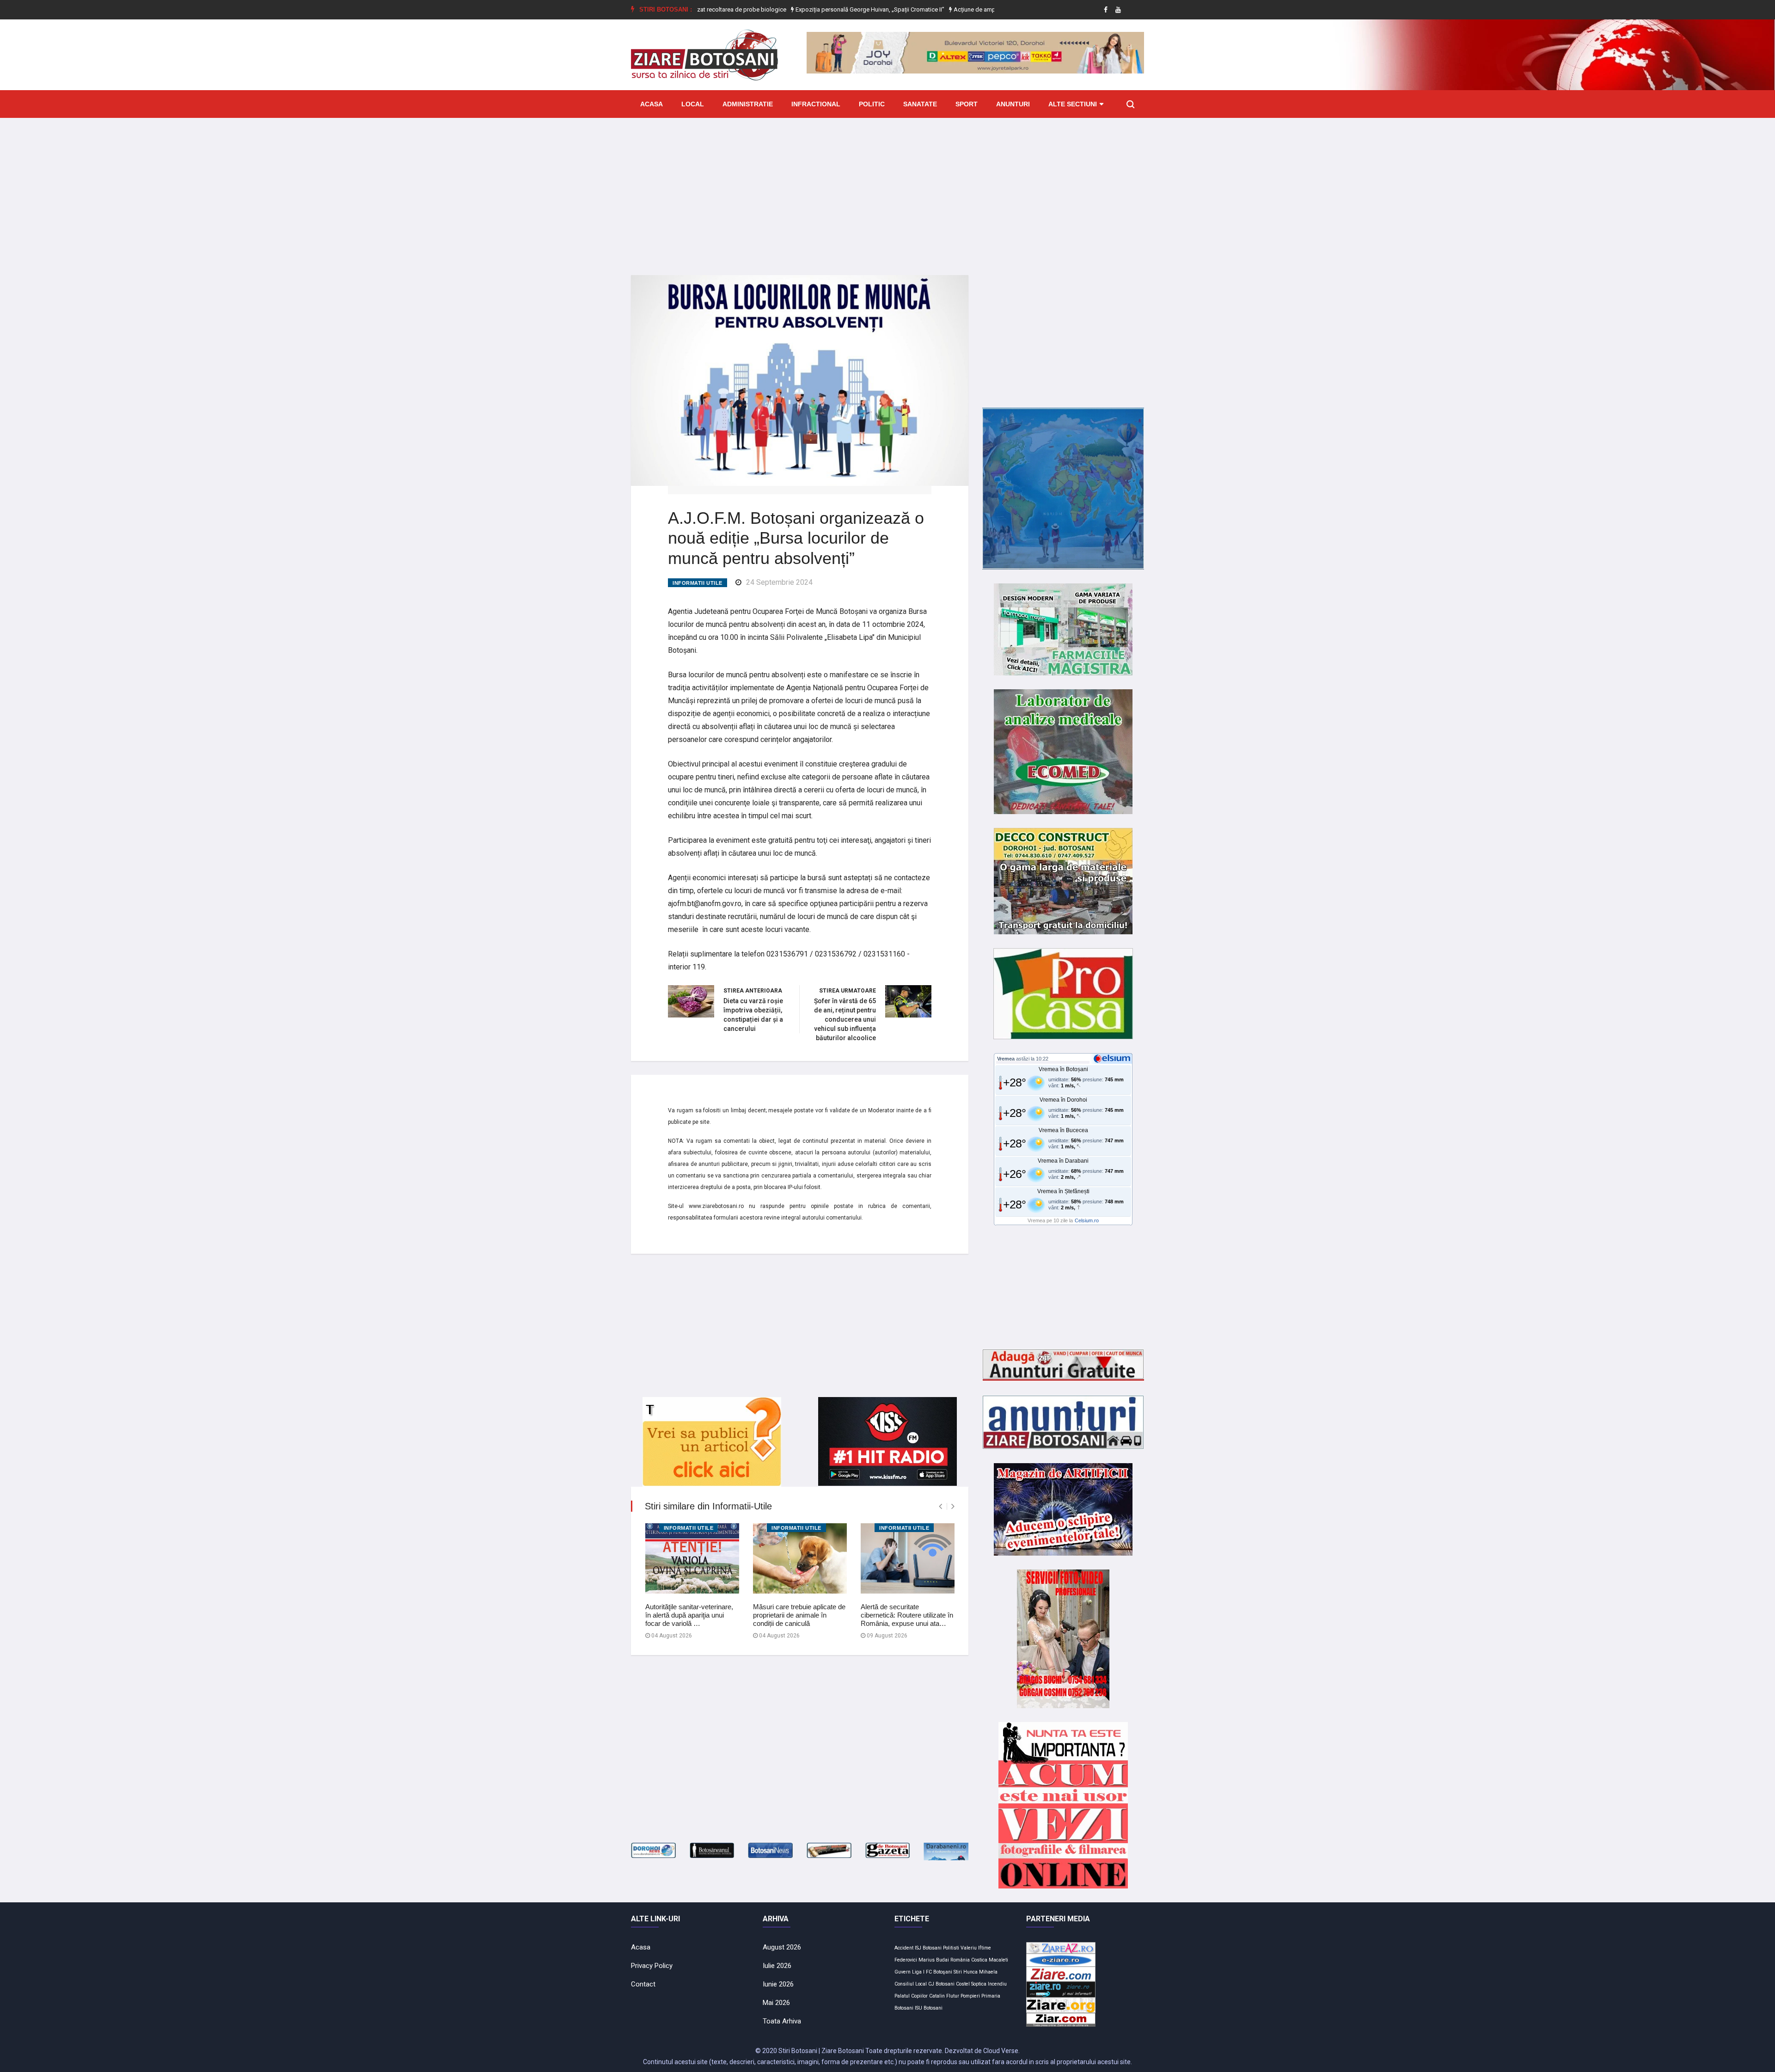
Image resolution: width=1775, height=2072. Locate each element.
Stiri (958, 1972)
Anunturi (1013, 104)
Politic (872, 104)
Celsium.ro (1087, 1220)
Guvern (903, 1972)
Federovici (906, 1960)
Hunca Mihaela (980, 1972)
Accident (904, 1948)
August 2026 (782, 1947)
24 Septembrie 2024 (779, 582)
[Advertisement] (887, 190)
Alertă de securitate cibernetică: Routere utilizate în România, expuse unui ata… (907, 1615)
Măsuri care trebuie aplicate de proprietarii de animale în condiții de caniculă (799, 1615)
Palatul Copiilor (911, 1996)
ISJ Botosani (928, 1948)
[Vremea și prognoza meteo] (1114, 1058)
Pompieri (970, 1996)
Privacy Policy (652, 1966)
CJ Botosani (941, 1984)
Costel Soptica (971, 1984)
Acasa (652, 104)
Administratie (748, 104)
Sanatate (920, 104)
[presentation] (940, 1506)
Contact (643, 1984)
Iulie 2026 (777, 1966)
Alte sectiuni (1073, 104)
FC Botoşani (939, 1972)
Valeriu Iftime (976, 1948)
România (960, 1960)
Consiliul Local (911, 1984)
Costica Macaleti (990, 1960)
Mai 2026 (776, 2003)
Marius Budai (934, 1960)
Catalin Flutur (944, 1996)
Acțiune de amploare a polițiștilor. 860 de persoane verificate (966, 9)
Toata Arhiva (782, 2021)
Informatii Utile (698, 583)
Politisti (951, 1948)
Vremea (1006, 1059)
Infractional (816, 104)
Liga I (918, 1972)
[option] (802, 10)
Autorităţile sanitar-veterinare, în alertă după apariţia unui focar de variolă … (689, 1615)
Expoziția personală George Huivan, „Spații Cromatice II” (802, 9)
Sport (967, 104)
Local (693, 104)
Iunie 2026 (778, 1984)
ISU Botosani (929, 2008)
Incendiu (997, 1984)
